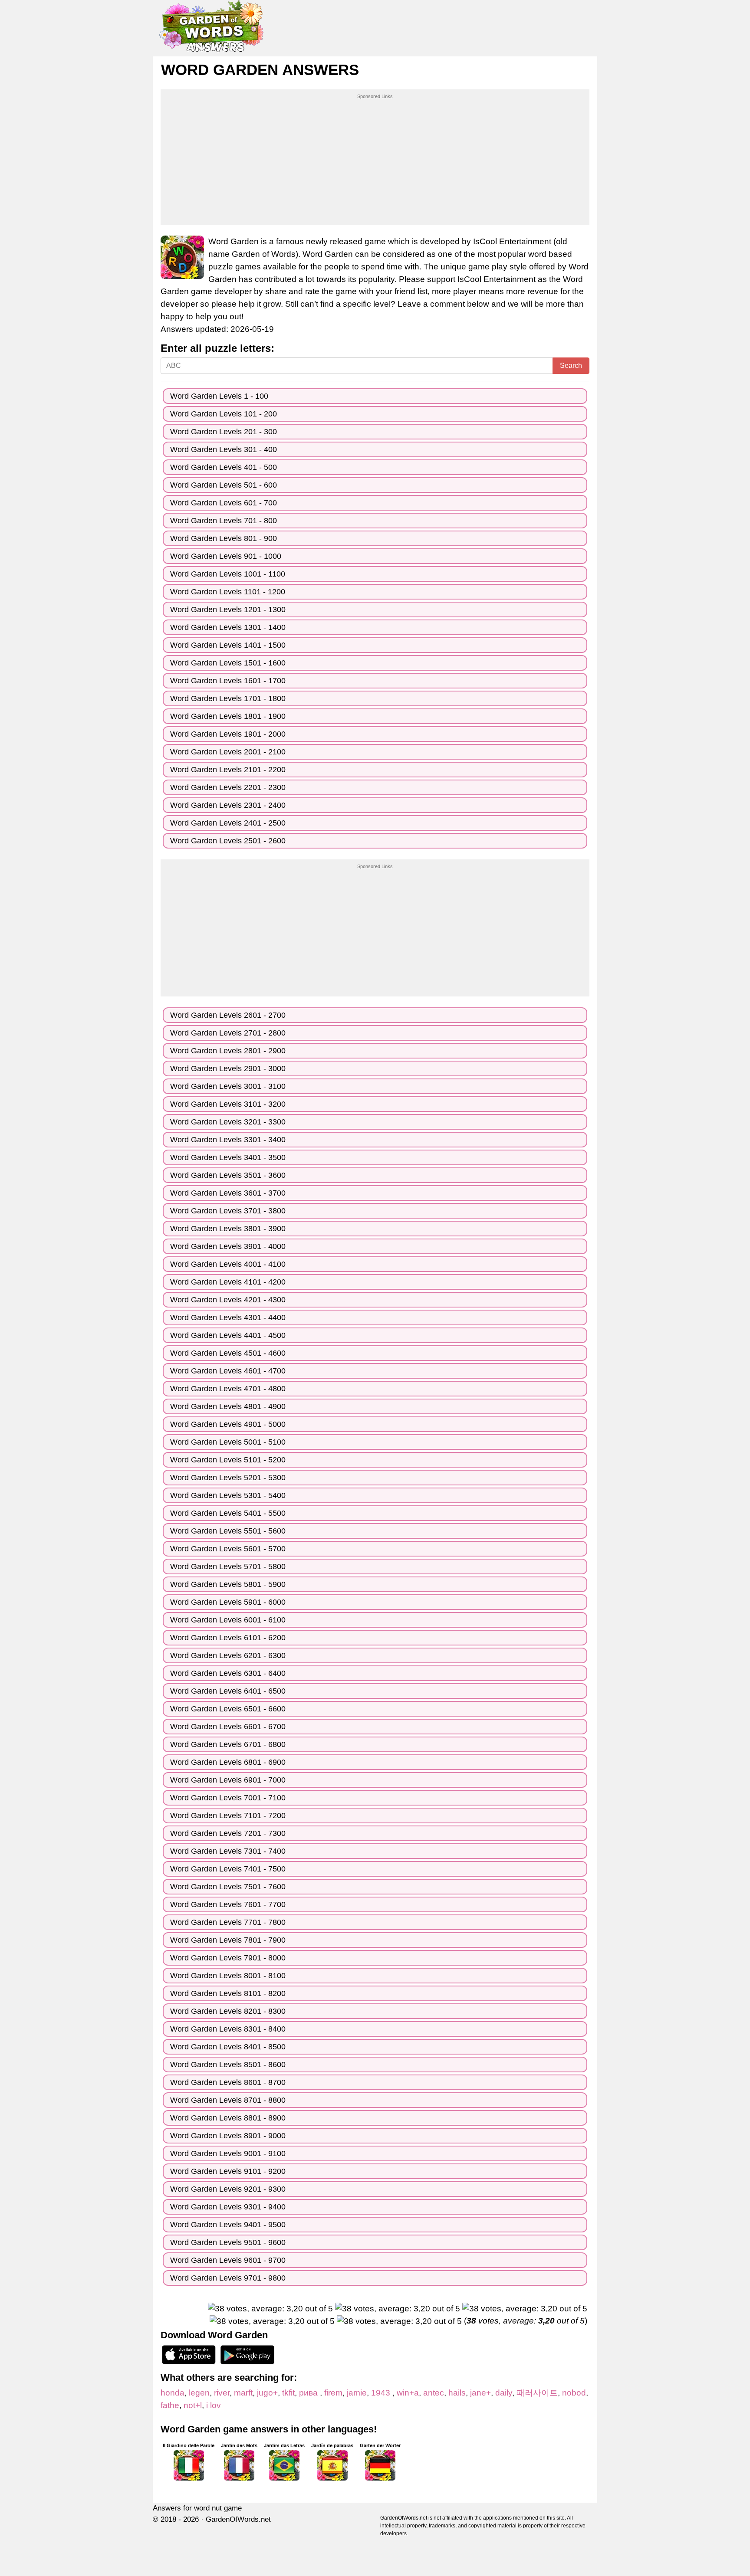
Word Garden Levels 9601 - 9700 (228, 2260)
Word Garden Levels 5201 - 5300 (228, 1478)
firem (333, 2393)
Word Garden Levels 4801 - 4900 (228, 1406)
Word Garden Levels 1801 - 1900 (228, 716)
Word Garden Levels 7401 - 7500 (228, 1869)
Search (571, 365)
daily (504, 2393)
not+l (193, 2405)
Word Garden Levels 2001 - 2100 (228, 752)
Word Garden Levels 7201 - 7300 (228, 1833)
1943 (382, 2393)
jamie (357, 2393)
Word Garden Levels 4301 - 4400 (228, 1317)
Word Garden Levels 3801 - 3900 (228, 1229)
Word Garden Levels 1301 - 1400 (228, 627)
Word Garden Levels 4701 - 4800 (228, 1389)
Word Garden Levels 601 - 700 (224, 503)
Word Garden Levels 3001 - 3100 (228, 1086)
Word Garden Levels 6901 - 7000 (228, 1780)
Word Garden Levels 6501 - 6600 (228, 1709)
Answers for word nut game (197, 2508)
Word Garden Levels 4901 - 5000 (228, 1424)
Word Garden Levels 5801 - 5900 (228, 1584)
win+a (408, 2393)
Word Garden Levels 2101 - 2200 (228, 770)
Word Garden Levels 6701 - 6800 (228, 1744)
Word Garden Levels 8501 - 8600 (228, 2065)
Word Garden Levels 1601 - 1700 (228, 681)
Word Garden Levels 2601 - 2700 (228, 1015)
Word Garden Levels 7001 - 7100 (228, 1798)
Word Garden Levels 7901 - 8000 (228, 1958)
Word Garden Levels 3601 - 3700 (228, 1193)
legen (199, 2393)
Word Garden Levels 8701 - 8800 (228, 2100)
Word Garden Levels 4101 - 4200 (228, 1282)
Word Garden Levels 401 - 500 (224, 467)
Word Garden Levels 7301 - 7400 (228, 1851)
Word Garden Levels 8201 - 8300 (228, 2011)
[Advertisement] (375, 161)
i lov (214, 2405)
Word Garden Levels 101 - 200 (224, 414)
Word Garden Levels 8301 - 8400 (228, 2029)
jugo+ (267, 2393)
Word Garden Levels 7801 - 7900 (228, 1940)
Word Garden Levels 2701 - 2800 (228, 1033)
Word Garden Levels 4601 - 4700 (228, 1371)
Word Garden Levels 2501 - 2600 (228, 841)
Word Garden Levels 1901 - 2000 (228, 734)
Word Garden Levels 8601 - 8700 (228, 2082)
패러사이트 (537, 2393)
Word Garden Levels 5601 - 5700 (228, 1549)
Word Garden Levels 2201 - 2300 (228, 787)
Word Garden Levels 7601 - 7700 (228, 1904)
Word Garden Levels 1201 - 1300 (228, 610)
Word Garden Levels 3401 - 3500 (228, 1157)
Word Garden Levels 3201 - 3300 (228, 1122)
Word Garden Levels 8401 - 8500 (228, 2047)
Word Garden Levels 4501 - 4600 (228, 1353)
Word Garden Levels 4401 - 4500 (228, 1335)
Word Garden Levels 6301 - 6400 (228, 1673)
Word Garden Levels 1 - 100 (219, 396)
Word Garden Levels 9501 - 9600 (228, 2242)
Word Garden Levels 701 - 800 (224, 521)
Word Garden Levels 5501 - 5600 (228, 1531)
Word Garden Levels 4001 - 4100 (228, 1264)
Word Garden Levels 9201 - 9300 (228, 2189)
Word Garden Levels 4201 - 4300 (228, 1300)
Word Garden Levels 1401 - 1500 (228, 645)
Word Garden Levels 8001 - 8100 (228, 1976)
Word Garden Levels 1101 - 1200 (228, 592)
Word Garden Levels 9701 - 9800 (228, 2278)
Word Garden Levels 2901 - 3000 (228, 1068)
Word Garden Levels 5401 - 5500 (228, 1513)
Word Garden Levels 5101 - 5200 (228, 1460)
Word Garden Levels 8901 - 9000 (228, 2136)
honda (173, 2393)
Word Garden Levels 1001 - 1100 (228, 574)
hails (457, 2393)
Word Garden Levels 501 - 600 (224, 485)
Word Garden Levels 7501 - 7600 (228, 1887)
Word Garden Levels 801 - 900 (224, 538)
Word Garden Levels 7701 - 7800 (228, 1922)
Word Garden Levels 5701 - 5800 (228, 1567)
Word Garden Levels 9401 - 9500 (228, 2225)
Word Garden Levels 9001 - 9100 (228, 2153)
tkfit (288, 2393)
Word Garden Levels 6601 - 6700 (228, 1727)
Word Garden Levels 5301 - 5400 (228, 1495)
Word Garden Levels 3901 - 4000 (228, 1246)
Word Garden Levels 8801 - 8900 (228, 2118)
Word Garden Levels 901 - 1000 (226, 556)
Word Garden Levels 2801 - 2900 (228, 1051)
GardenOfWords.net (238, 2519)
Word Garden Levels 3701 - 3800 (228, 1211)
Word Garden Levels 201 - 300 (224, 432)
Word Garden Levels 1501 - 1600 (228, 663)
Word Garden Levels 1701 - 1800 (228, 698)
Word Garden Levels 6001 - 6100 (228, 1620)
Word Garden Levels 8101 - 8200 (228, 1993)
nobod (574, 2393)
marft (243, 2393)
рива (309, 2393)
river (222, 2393)
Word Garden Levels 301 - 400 (224, 449)
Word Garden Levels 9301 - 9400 (228, 2207)
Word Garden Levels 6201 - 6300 (228, 1655)
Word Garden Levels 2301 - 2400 (228, 805)
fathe (170, 2405)
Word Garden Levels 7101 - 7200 (228, 1816)
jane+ (480, 2393)
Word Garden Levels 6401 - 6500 (228, 1691)
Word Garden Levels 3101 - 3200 (228, 1104)
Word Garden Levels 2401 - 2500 (228, 823)
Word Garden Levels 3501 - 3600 (228, 1175)
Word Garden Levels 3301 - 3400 (228, 1140)
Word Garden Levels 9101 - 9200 (228, 2171)
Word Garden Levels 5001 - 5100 (228, 1442)
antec (434, 2393)
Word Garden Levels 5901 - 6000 (228, 1602)
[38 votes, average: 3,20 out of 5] (270, 2309)
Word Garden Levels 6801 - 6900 (228, 1762)
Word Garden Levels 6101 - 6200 (228, 1638)
